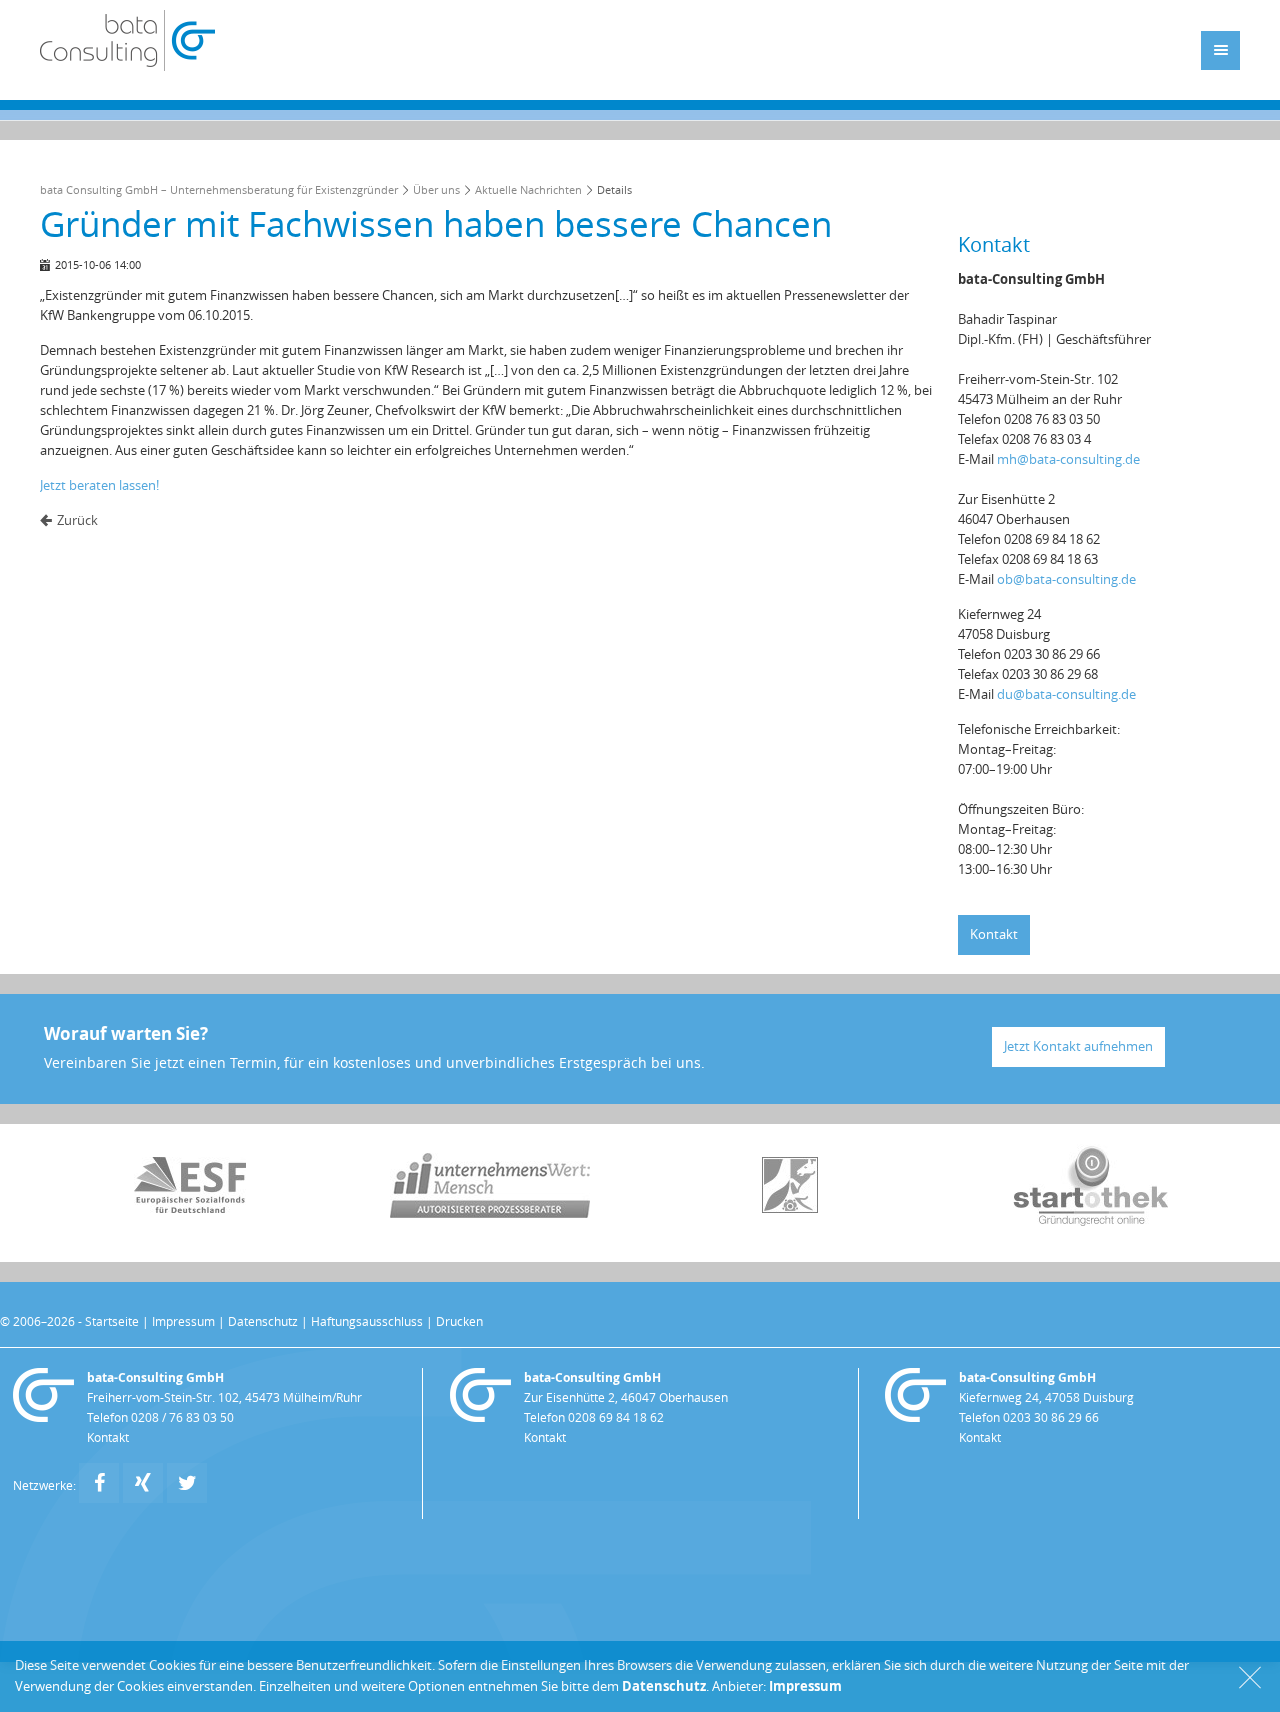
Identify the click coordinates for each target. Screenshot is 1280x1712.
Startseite (112, 1322)
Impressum (183, 1322)
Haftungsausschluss (367, 1322)
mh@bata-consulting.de (1068, 459)
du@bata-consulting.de (1066, 694)
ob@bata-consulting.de (1066, 579)
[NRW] (790, 1208)
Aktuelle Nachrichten (528, 190)
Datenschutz (263, 1322)
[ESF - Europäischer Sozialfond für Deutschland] (190, 1208)
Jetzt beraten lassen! (99, 485)
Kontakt (994, 934)
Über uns (436, 190)
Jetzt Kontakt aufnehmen (1078, 1046)
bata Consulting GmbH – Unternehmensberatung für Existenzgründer (219, 190)
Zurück (77, 520)
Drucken (459, 1322)
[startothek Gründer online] (1090, 1221)
